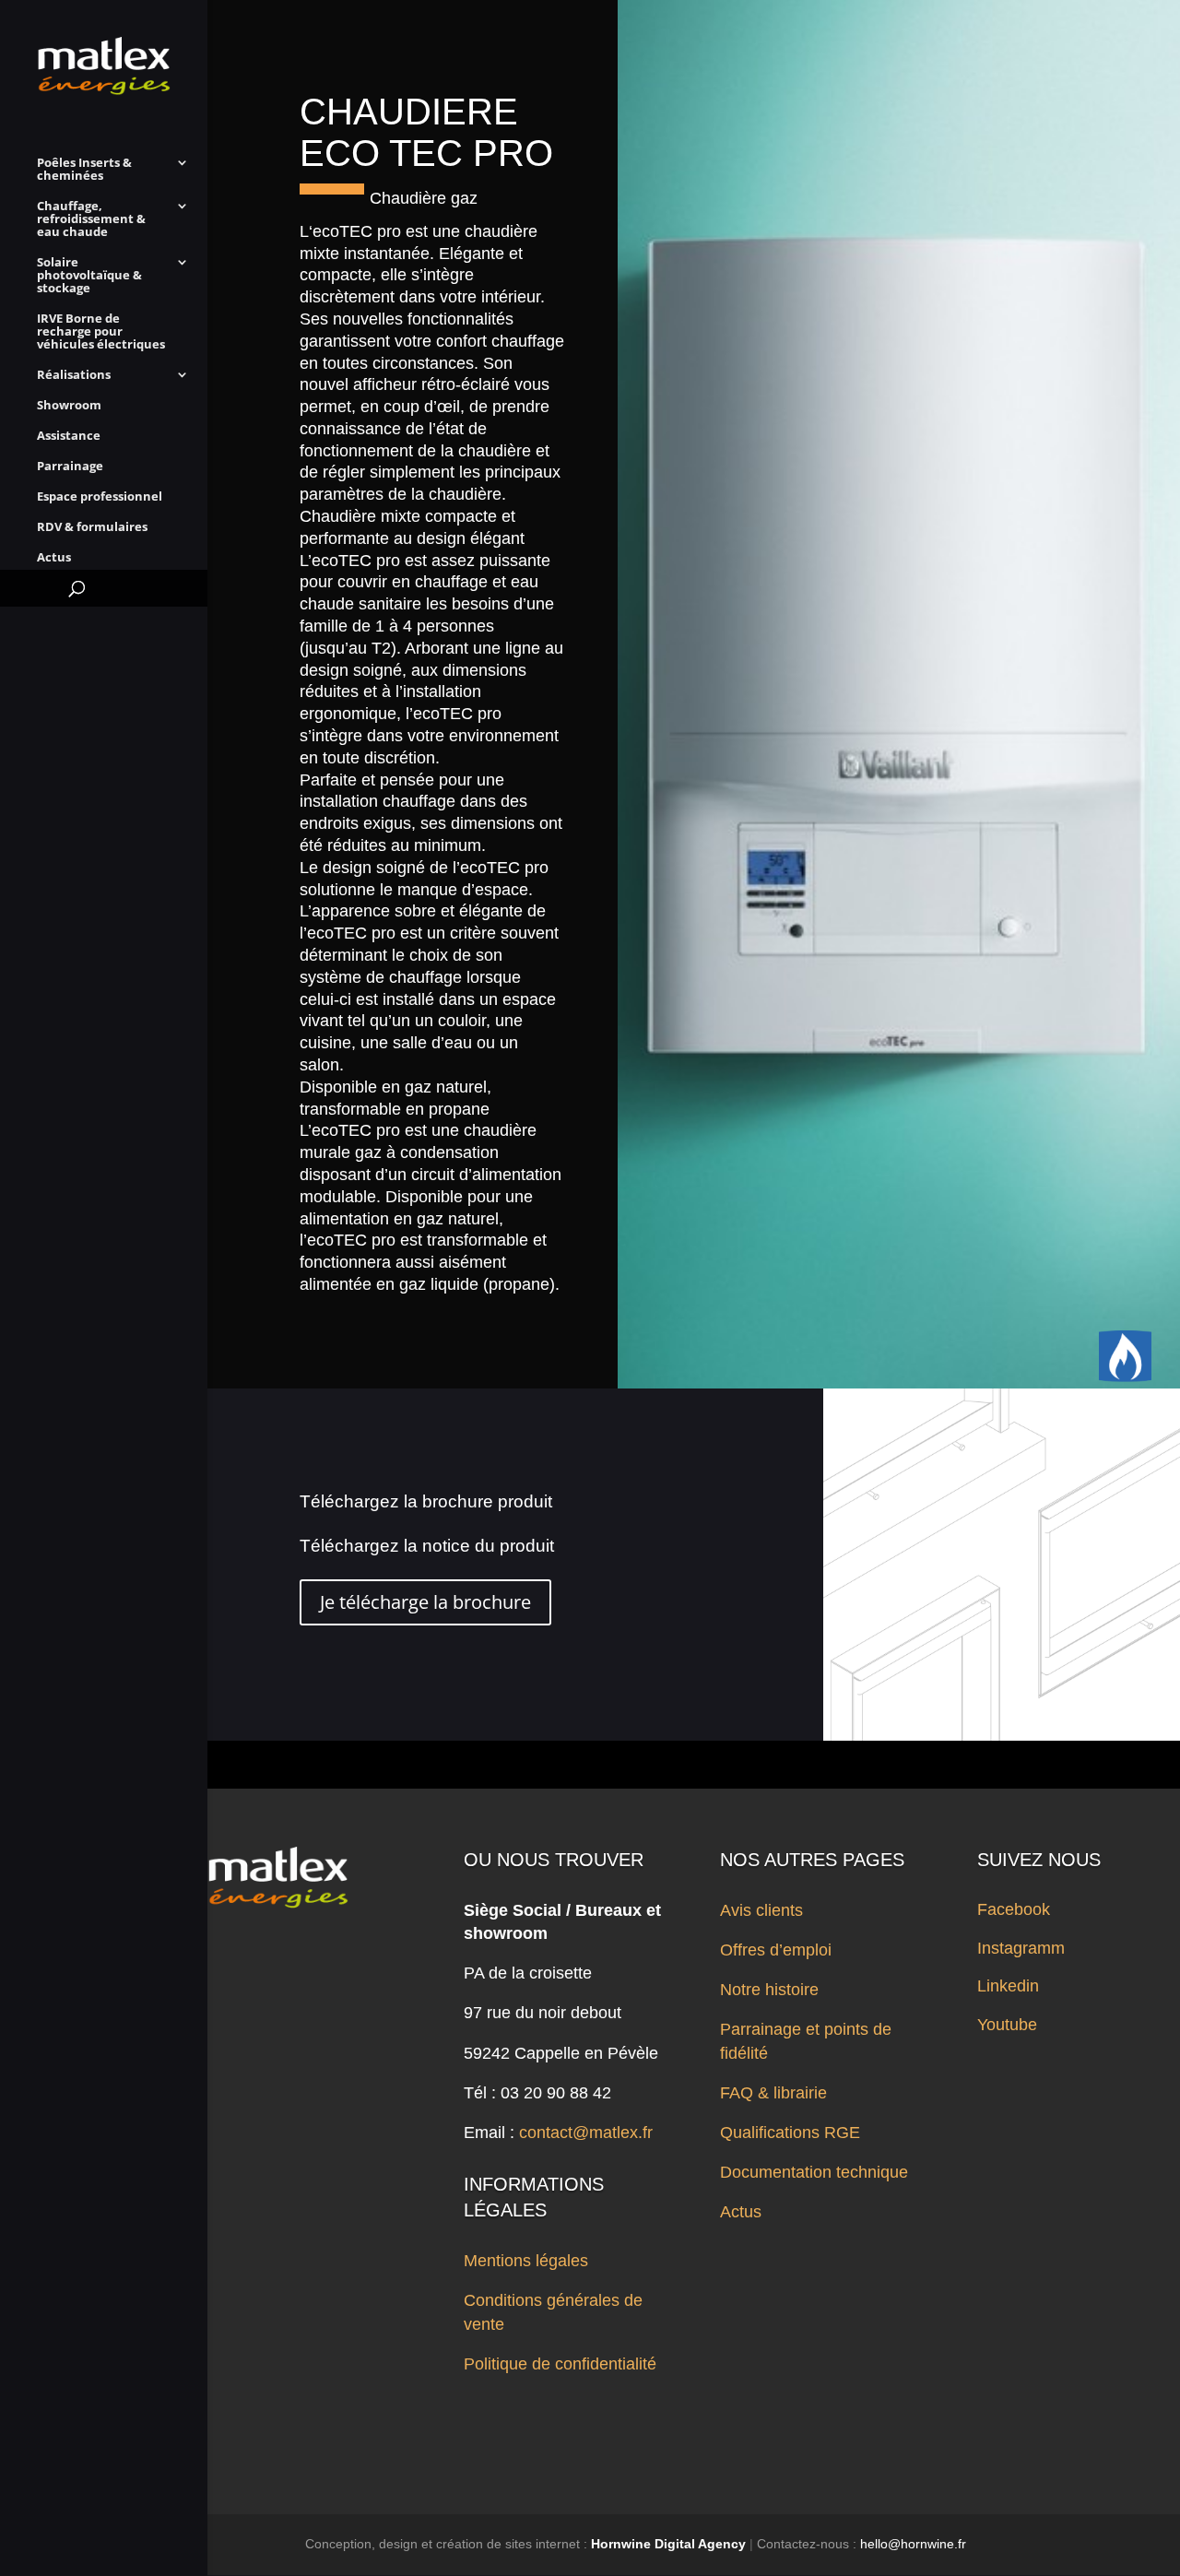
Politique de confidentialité (560, 2364)
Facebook (1014, 1909)
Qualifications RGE (790, 2133)
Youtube (1007, 2025)
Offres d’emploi (776, 1950)
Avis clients (761, 1910)
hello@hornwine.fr (913, 2544)
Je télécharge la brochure (425, 1602)
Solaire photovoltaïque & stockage (89, 276)
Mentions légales (526, 2261)
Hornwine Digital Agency (668, 2544)
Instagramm (1021, 1948)
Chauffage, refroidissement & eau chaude (91, 219)
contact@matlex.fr (586, 2133)
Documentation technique (814, 2172)
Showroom (69, 406)
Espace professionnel (100, 497)
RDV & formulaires (92, 527)
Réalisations (74, 375)
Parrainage (70, 467)
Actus (54, 558)
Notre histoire (769, 1990)
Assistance (69, 436)
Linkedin (1008, 1986)
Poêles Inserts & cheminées (84, 170)
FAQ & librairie (773, 2093)
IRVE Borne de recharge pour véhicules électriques (101, 332)
